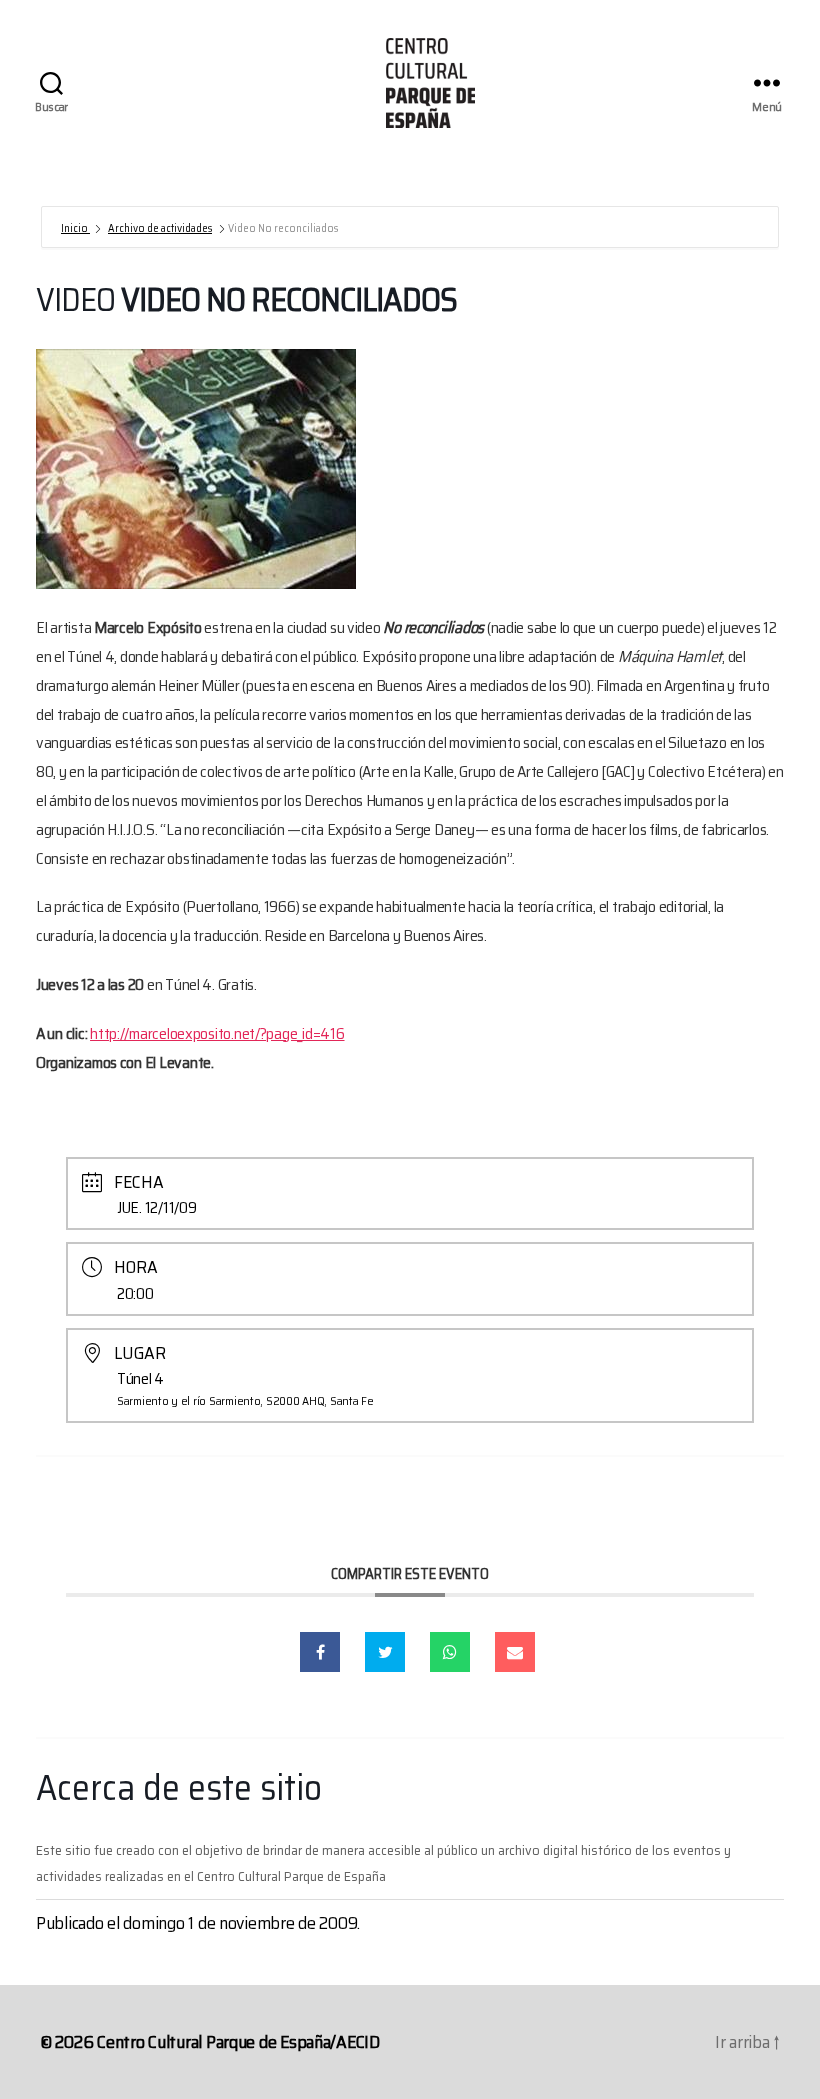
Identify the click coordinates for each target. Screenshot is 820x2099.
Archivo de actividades (160, 228)
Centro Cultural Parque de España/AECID (238, 2042)
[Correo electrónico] (515, 1652)
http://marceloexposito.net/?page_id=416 (217, 1033)
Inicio (75, 228)
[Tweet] (385, 1652)
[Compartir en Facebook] (320, 1652)
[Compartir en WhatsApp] (450, 1652)
